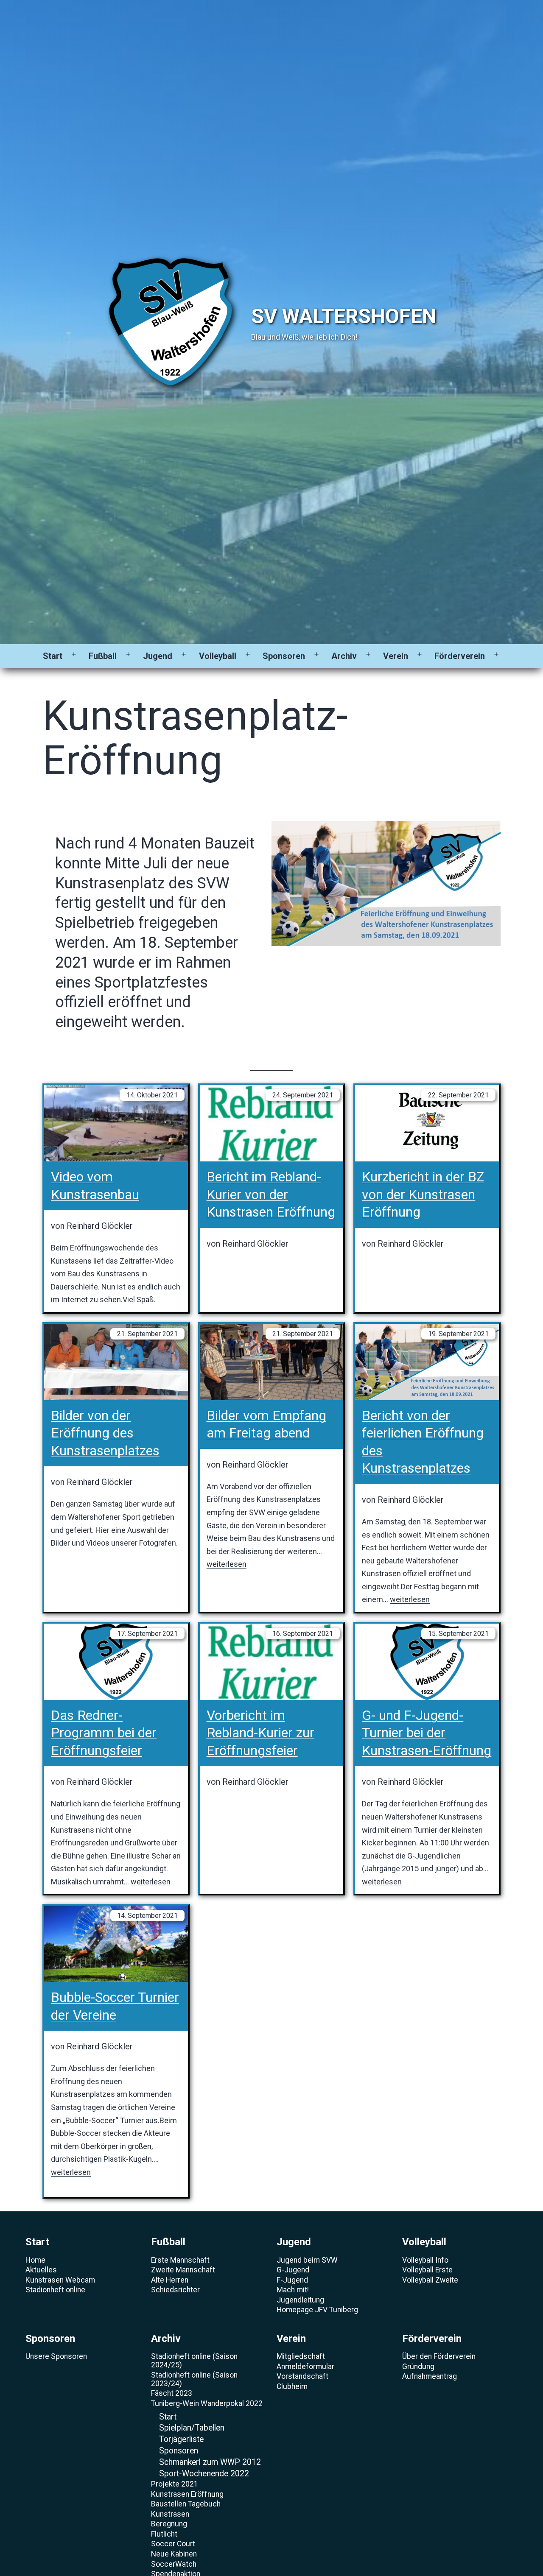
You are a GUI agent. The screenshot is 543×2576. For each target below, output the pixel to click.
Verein (396, 656)
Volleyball (218, 656)
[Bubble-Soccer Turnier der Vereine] (116, 1944)
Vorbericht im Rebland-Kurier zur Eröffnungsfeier (260, 1733)
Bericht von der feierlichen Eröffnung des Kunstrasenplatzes (423, 1442)
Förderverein (460, 656)
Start (53, 656)
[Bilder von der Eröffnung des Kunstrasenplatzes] (116, 1362)
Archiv (344, 656)
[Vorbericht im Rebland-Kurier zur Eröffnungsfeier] (272, 1662)
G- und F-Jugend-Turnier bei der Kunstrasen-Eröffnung (427, 1733)
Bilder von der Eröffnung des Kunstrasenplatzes (105, 1433)
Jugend (158, 656)
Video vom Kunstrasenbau (95, 1186)
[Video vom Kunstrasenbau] (116, 1123)
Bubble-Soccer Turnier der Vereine (115, 2006)
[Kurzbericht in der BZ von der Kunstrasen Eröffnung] (427, 1123)
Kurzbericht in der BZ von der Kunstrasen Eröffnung (423, 1194)
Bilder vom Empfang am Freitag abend (266, 1424)
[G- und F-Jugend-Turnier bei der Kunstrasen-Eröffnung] (427, 1662)
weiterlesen (227, 1564)
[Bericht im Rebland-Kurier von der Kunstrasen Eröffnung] (272, 1123)
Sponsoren (284, 656)
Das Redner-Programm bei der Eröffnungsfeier (104, 1733)
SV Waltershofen (344, 316)
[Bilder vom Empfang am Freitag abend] (272, 1362)
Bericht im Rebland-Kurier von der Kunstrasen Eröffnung (271, 1194)
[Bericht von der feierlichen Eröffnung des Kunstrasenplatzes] (427, 1362)
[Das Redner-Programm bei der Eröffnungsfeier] (116, 1662)
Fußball (103, 656)
